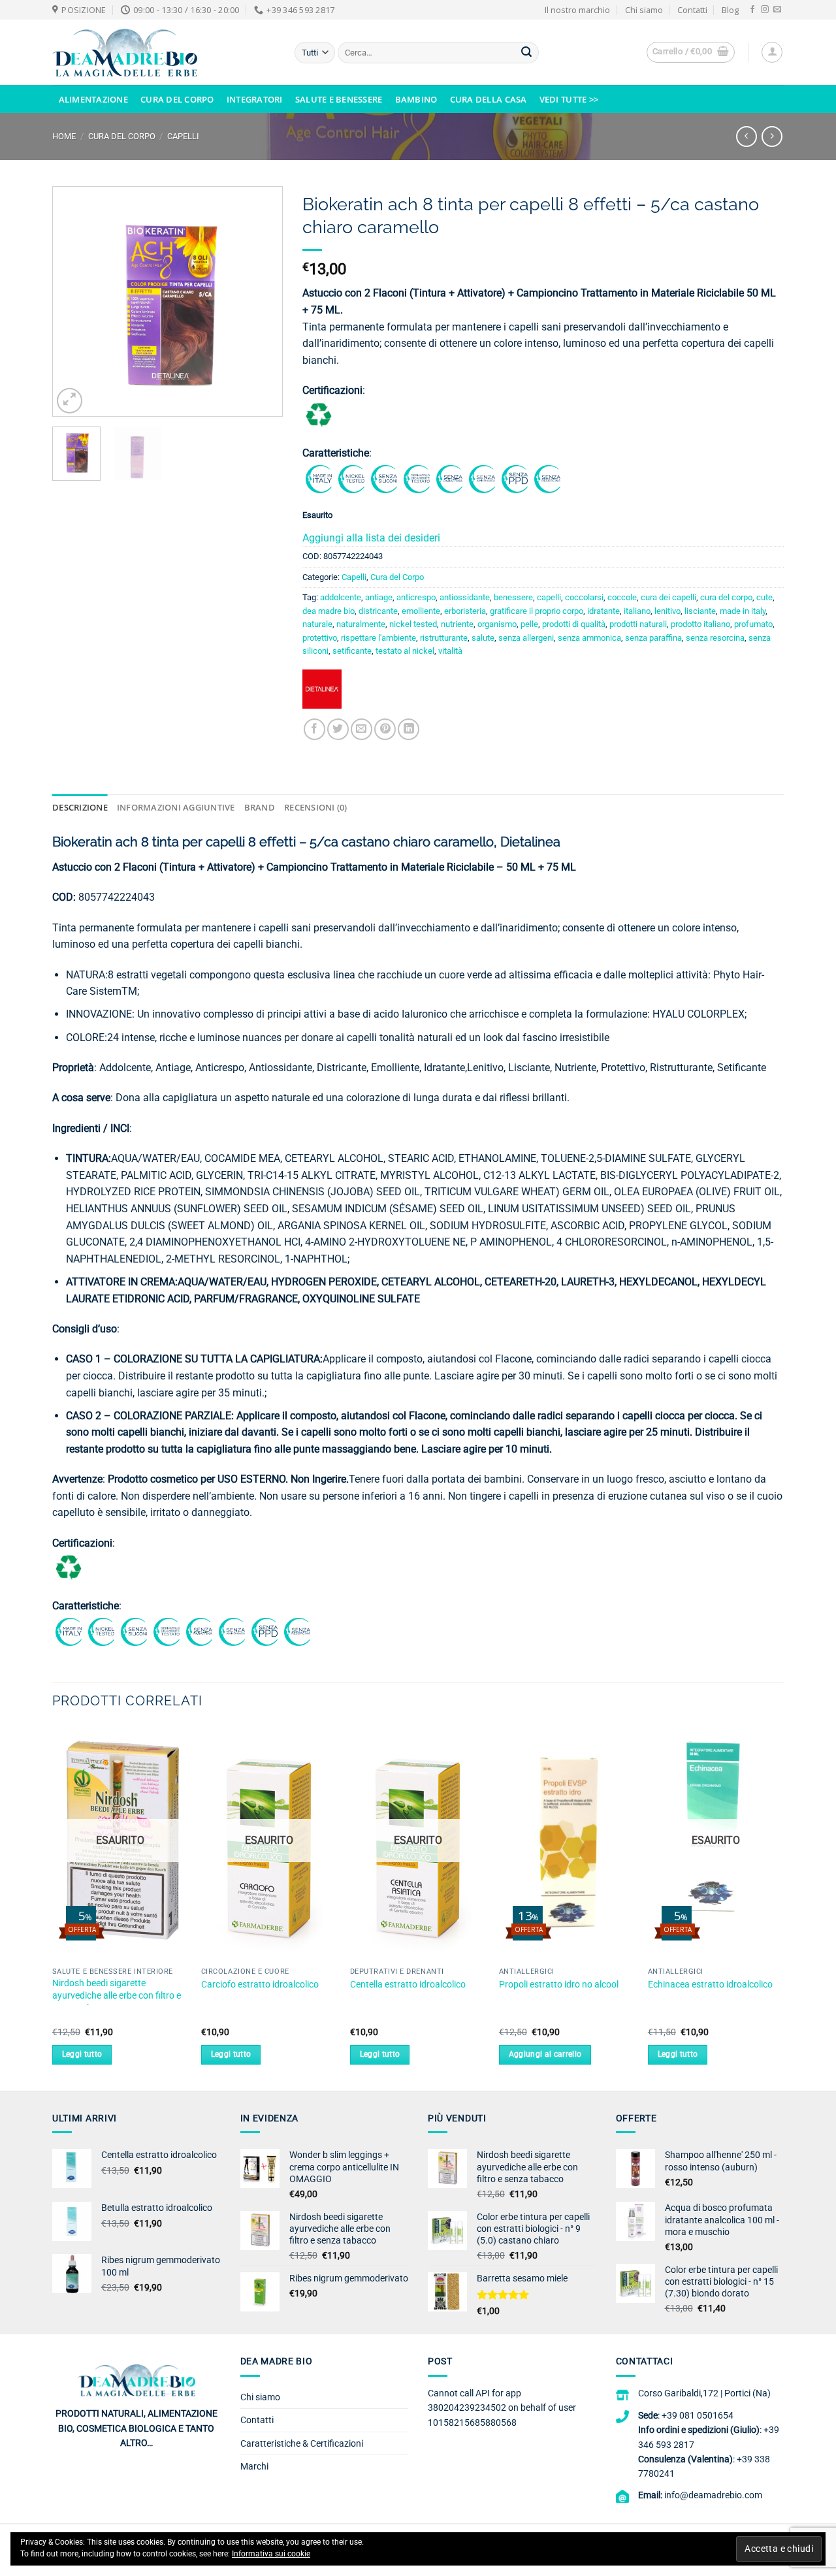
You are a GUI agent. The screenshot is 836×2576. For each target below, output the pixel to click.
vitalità (450, 651)
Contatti (692, 10)
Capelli (183, 136)
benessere (513, 597)
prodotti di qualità (574, 624)
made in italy (743, 611)
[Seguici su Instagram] (765, 10)
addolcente (341, 597)
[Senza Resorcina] (547, 478)
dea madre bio (329, 611)
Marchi (254, 2466)
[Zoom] (70, 401)
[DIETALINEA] (322, 694)
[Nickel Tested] (351, 478)
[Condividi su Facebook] (314, 729)
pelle (529, 624)
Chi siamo (644, 10)
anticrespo (416, 597)
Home (64, 136)
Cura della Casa (489, 99)
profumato (753, 624)
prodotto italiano (700, 624)
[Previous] (74, 301)
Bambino (416, 99)
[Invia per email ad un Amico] (362, 729)
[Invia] (526, 53)
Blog (730, 10)
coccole (622, 597)
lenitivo (667, 611)
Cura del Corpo (177, 99)
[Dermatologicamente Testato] (417, 478)
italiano (637, 611)
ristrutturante (444, 638)
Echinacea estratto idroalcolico (710, 1985)
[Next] (261, 301)
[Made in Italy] (319, 478)
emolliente (421, 611)
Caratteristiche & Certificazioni (302, 2443)
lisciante (700, 611)
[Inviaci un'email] (777, 10)
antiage (379, 597)
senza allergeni (526, 638)
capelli (549, 597)
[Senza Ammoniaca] (482, 478)
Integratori (255, 99)
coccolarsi (584, 597)
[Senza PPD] (515, 478)
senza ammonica (589, 638)
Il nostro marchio (577, 10)
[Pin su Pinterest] (385, 729)
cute (764, 597)
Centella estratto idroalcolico (408, 1985)
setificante (352, 651)
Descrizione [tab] (80, 807)
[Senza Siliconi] (384, 478)
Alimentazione (93, 99)
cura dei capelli (668, 597)
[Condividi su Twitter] (338, 729)
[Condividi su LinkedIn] (409, 729)
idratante (603, 611)
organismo (497, 624)
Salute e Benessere (339, 99)
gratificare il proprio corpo (537, 611)
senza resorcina (715, 638)
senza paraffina (653, 638)
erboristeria (465, 611)
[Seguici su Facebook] (752, 10)
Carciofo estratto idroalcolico (260, 1985)
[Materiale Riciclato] (319, 414)
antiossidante (465, 597)
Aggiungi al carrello (545, 2054)
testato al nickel (405, 651)
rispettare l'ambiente (378, 638)
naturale (317, 624)
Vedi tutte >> (569, 99)
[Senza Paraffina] (449, 478)
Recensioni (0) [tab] (316, 807)
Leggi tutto (82, 2054)
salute (483, 638)
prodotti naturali (638, 624)
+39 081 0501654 (698, 2415)
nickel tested (413, 624)
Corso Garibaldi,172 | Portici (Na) (704, 2393)
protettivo (320, 638)
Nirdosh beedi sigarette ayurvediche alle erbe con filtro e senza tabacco (117, 1995)
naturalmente (361, 624)
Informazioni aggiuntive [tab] (176, 807)
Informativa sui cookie (271, 2554)
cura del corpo (726, 597)
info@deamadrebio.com (713, 2495)
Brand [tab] (260, 807)
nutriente (457, 624)
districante (378, 611)
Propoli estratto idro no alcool (559, 1985)
